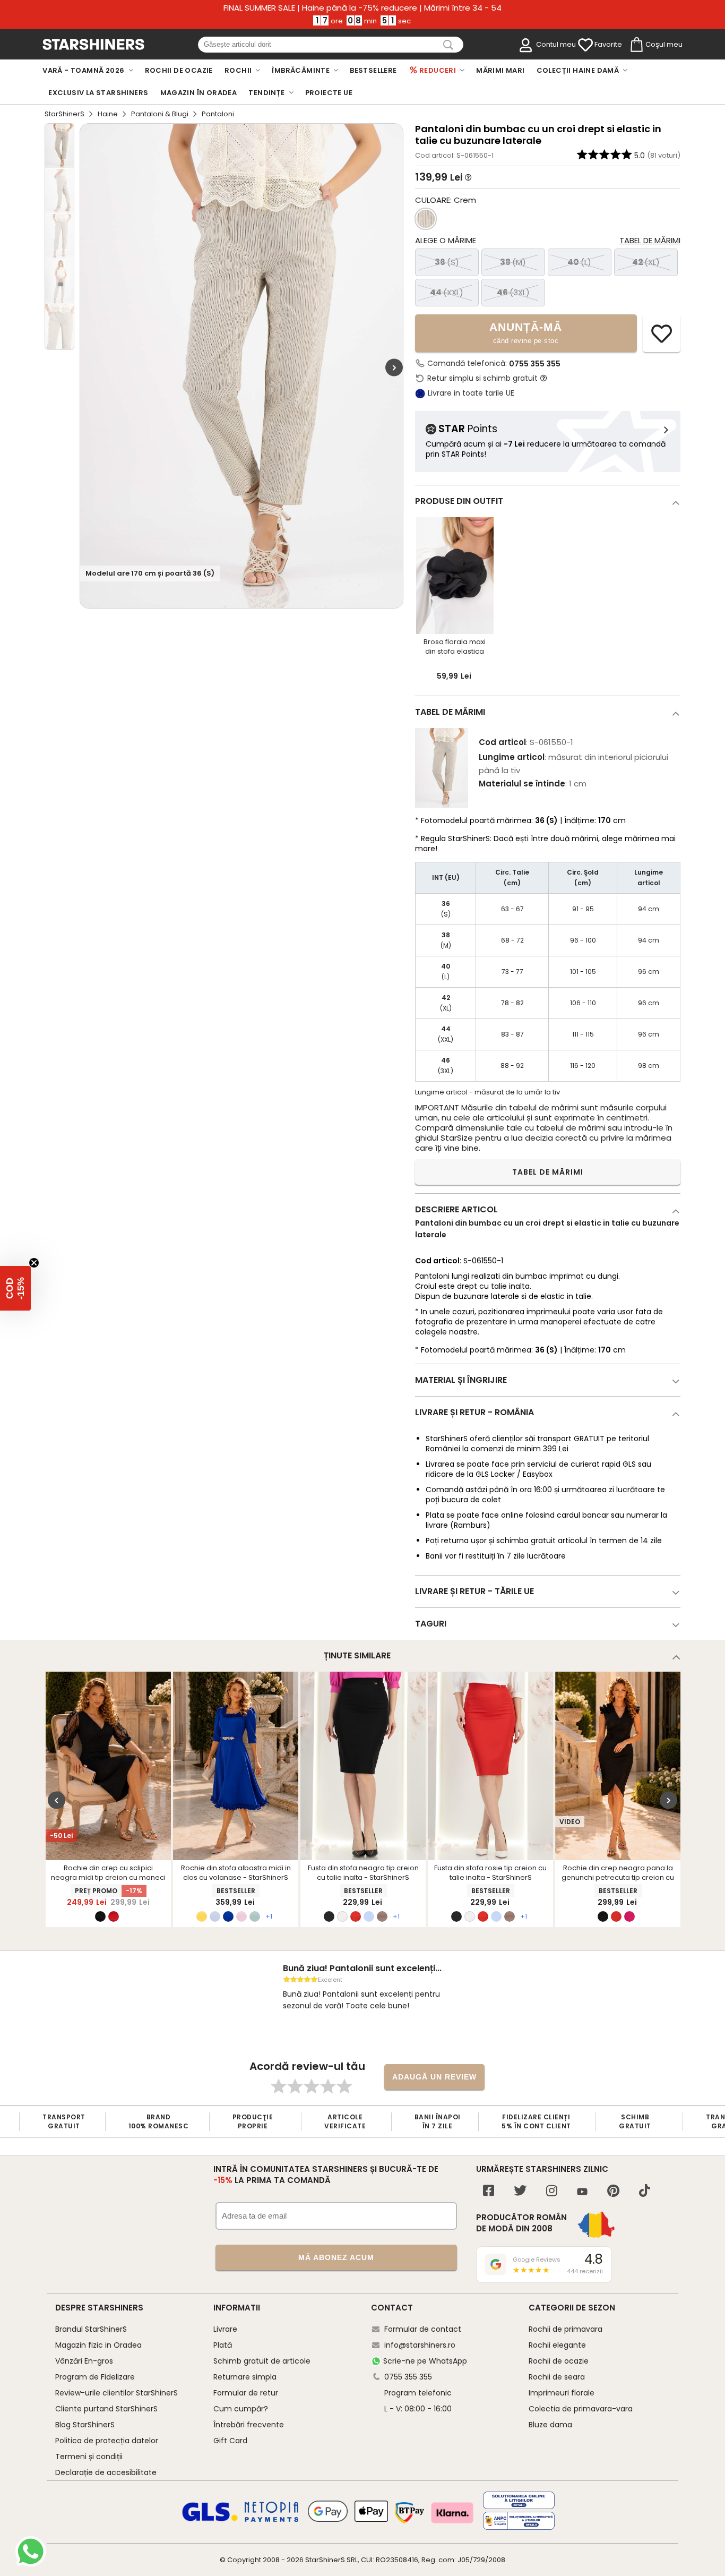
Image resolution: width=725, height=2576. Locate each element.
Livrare (225, 2329)
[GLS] (210, 2520)
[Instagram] (552, 2192)
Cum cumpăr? (241, 2409)
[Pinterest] (613, 2192)
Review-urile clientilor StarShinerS (116, 2393)
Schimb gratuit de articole (262, 2361)
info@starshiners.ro (420, 2345)
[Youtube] (582, 2192)
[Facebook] (489, 2192)
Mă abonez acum (336, 2257)
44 (447, 292)
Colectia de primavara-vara (581, 2409)
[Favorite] (585, 45)
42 (646, 262)
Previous (57, 1800)
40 (579, 262)
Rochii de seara (557, 2377)
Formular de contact (423, 2329)
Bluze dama (550, 2425)
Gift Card (230, 2441)
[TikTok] (645, 2192)
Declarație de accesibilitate (106, 2472)
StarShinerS (64, 114)
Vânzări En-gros (84, 2361)
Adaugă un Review (434, 2077)
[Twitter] (520, 2192)
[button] (15, 1288)
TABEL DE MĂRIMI (548, 1172)
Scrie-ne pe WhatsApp (425, 2361)
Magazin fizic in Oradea (98, 2345)
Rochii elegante (557, 2345)
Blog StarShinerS (85, 2425)
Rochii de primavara (566, 2329)
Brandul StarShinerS (91, 2329)
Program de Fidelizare (95, 2377)
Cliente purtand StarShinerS (106, 2409)
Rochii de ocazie (559, 2361)
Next (394, 367)
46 (513, 292)
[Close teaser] (34, 1263)
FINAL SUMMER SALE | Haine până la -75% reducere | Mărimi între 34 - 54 (362, 8)
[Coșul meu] (636, 45)
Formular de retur (246, 2393)
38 (513, 262)
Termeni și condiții (89, 2457)
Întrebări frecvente (249, 2425)
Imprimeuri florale (562, 2393)
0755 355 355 (535, 364)
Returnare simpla (245, 2377)
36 (447, 262)
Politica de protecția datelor (107, 2441)
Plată (223, 2345)
